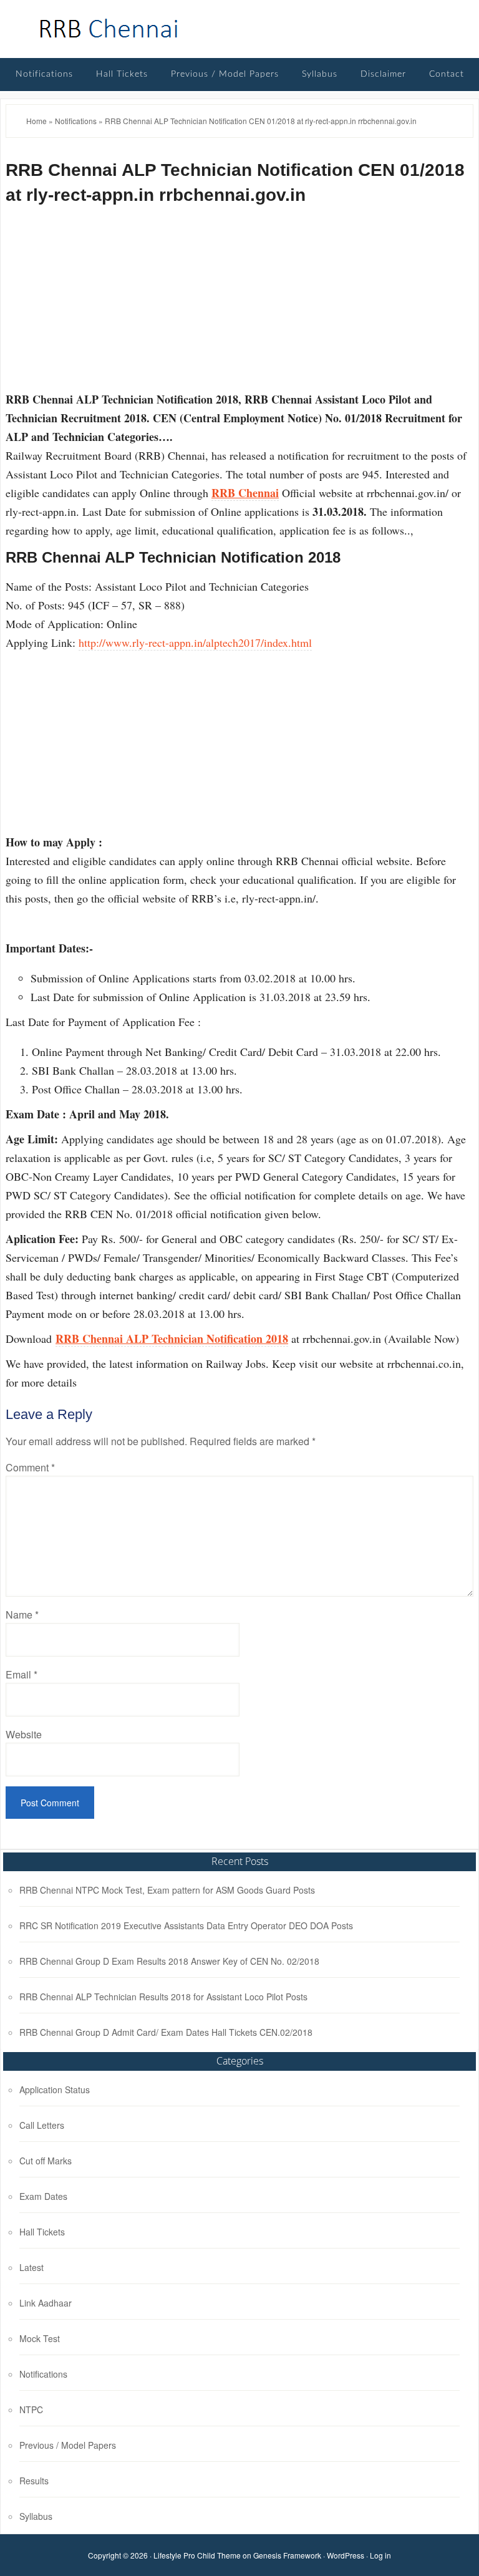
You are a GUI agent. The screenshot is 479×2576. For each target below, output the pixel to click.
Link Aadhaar (46, 2303)
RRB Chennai (109, 29)
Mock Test (40, 2338)
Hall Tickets (42, 2232)
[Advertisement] (239, 303)
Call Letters (42, 2125)
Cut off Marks (46, 2161)
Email (22, 1674)
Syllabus (36, 2516)
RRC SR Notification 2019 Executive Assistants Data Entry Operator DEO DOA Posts (186, 1925)
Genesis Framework (287, 2555)
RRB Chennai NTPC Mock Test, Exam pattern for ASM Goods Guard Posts (167, 1890)
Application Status (55, 2089)
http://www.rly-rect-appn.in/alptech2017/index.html (195, 642)
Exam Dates (43, 2196)
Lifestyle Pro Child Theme (197, 2555)
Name (22, 1615)
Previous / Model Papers (68, 2445)
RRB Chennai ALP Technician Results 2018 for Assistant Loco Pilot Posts (163, 1997)
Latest (31, 2267)
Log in (380, 2555)
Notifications (76, 121)
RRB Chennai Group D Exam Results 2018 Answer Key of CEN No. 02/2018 (169, 1961)
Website (24, 1734)
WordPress (346, 2555)
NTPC (31, 2409)
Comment (30, 1467)
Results (34, 2481)
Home (36, 121)
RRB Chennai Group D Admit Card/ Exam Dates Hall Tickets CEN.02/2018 (166, 2032)
